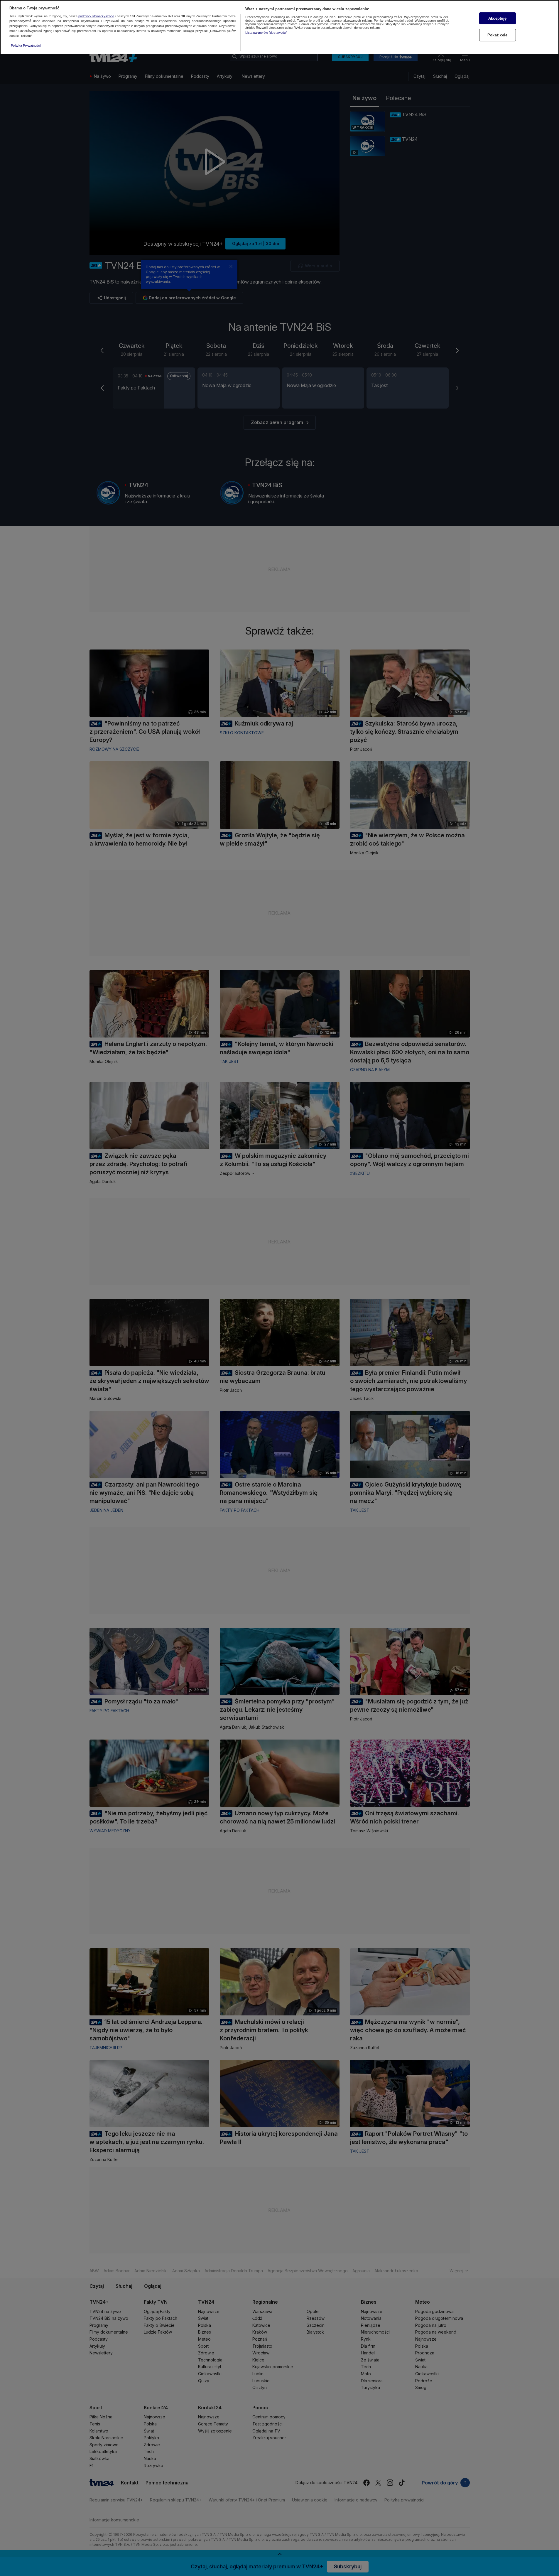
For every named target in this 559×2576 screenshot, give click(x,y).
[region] (279, 27)
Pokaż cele (497, 35)
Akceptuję (497, 18)
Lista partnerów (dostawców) (266, 33)
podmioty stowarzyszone (96, 16)
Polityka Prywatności (26, 45)
